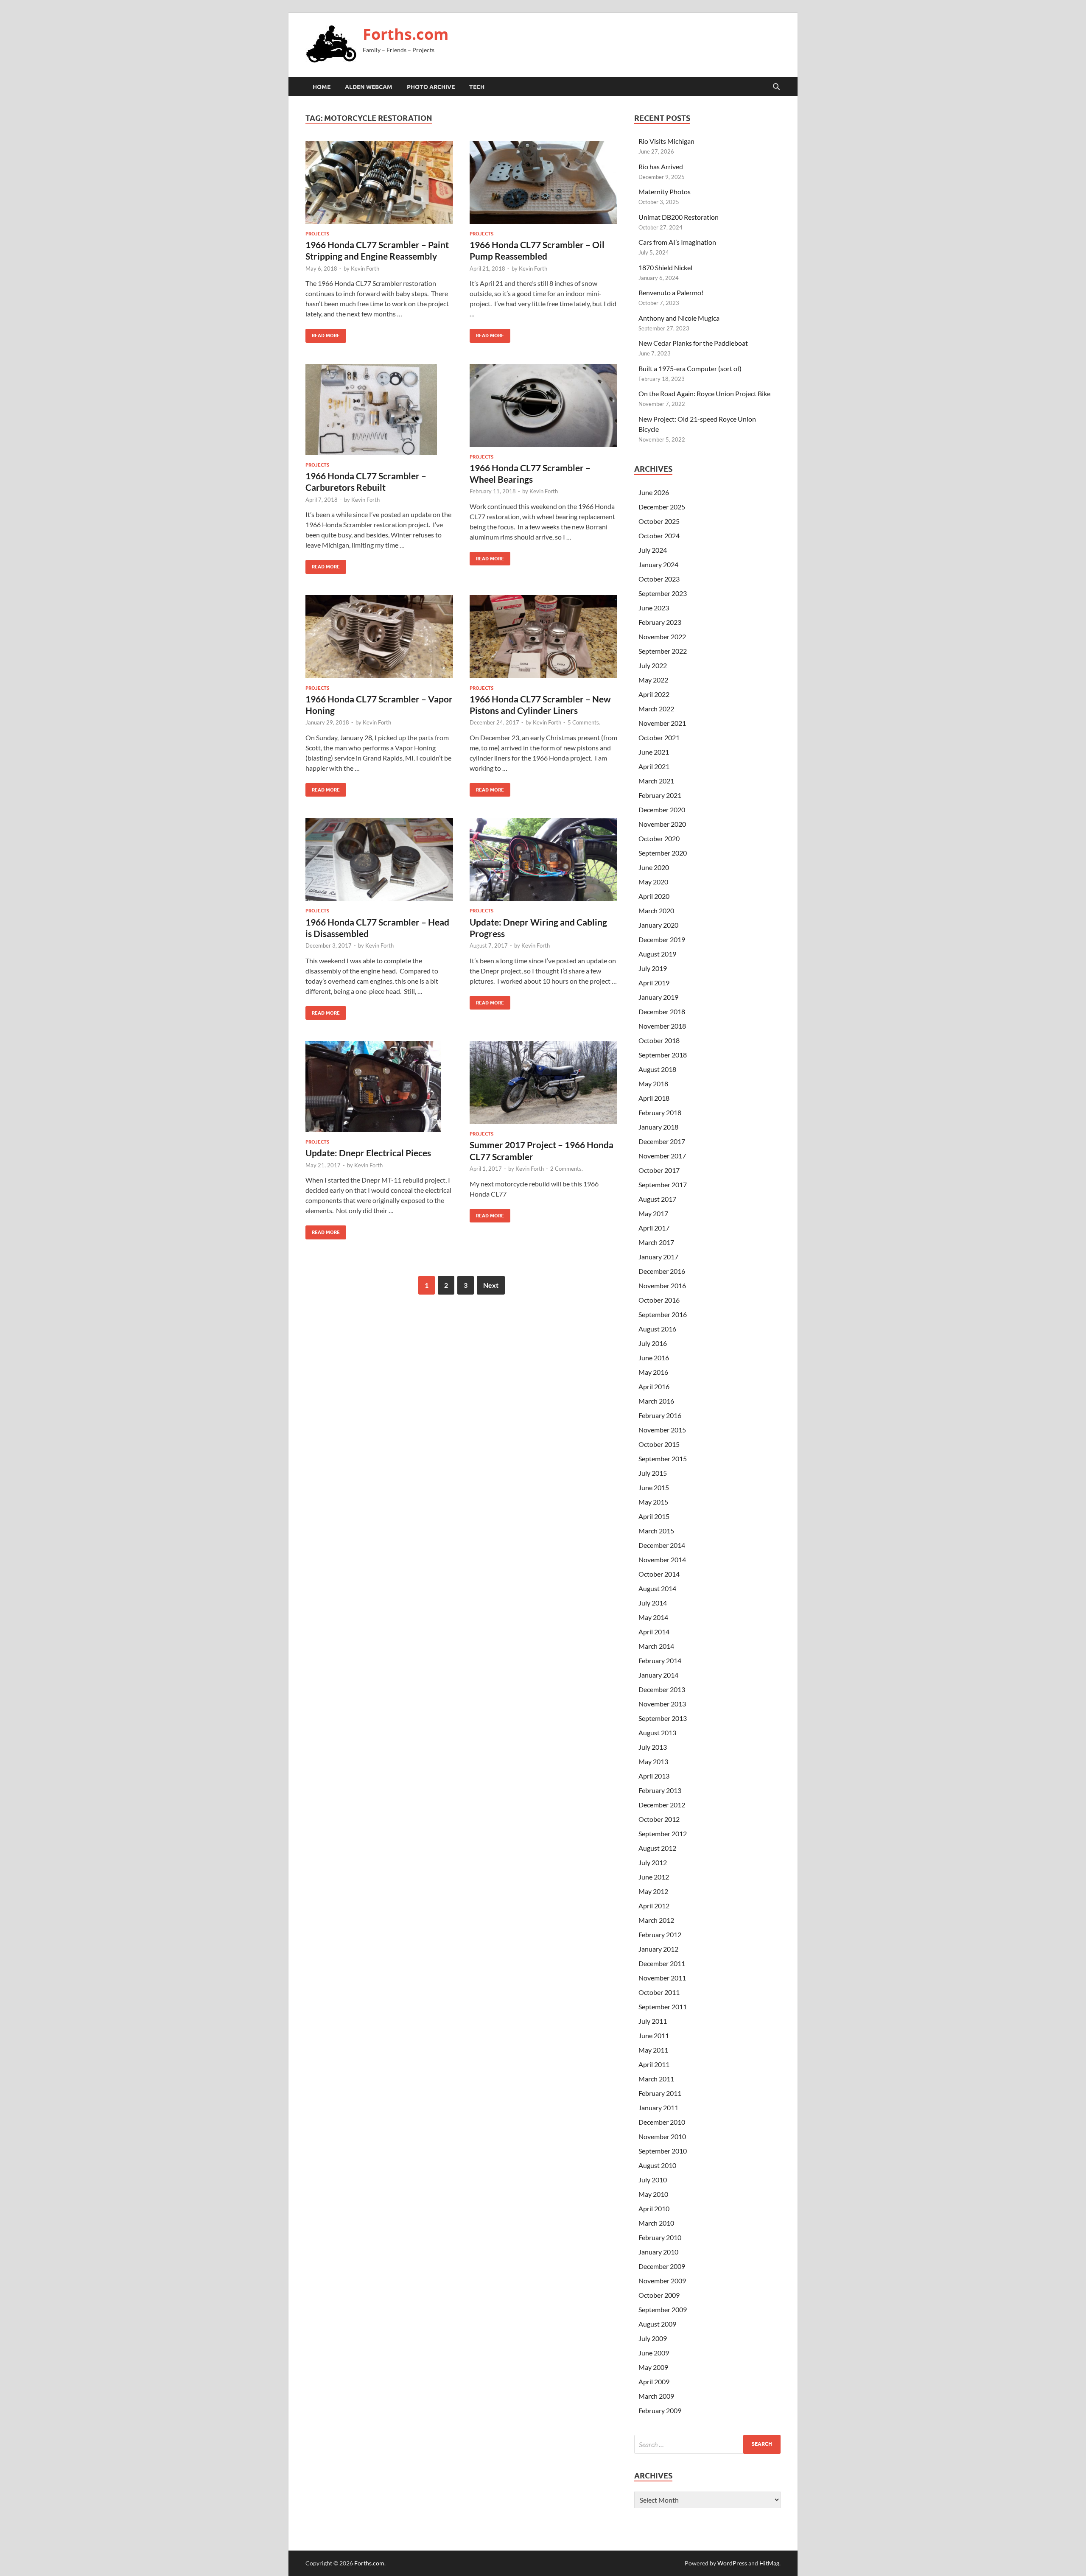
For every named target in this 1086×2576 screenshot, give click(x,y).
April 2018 (654, 1098)
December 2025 (662, 507)
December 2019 (662, 939)
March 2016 (656, 1401)
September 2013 (663, 1718)
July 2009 (653, 2338)
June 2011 (654, 2035)
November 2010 (662, 2136)
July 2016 (653, 1343)
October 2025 (659, 521)
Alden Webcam (369, 87)
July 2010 (653, 2180)
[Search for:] (707, 2444)
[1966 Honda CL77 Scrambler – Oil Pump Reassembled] (543, 182)
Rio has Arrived (661, 166)
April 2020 (654, 896)
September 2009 (663, 2309)
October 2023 (659, 579)
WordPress (732, 2563)
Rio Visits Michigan (666, 141)
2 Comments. (567, 1169)
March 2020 (656, 910)
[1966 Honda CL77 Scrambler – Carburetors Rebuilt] (379, 410)
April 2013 (654, 1776)
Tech (477, 87)
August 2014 (657, 1588)
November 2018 (662, 1026)
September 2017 (663, 1185)
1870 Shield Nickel (665, 267)
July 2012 (653, 1862)
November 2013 (662, 1704)
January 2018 (658, 1127)
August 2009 (657, 2324)
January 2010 (658, 2252)
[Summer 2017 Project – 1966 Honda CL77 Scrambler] (543, 1082)
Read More (323, 334)
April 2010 (654, 2208)
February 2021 (660, 795)
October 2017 (659, 1170)
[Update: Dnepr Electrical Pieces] (379, 1087)
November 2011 (662, 1978)
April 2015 (654, 1516)
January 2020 (658, 925)
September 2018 (663, 1055)
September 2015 (663, 1459)
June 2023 (654, 608)
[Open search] (776, 87)
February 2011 (660, 2093)
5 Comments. (584, 722)
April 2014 (654, 1632)
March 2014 (656, 1646)
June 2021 (654, 752)
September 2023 (663, 593)
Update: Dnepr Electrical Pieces (368, 1153)
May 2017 (653, 1213)
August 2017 (657, 1199)
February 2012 (660, 1934)
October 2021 (659, 737)
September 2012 (663, 1833)
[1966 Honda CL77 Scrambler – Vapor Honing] (379, 637)
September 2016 (663, 1314)
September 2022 (663, 651)
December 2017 (662, 1141)
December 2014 (662, 1545)
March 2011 (656, 2079)
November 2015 (662, 1430)
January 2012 (658, 1949)
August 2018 (657, 1069)
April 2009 (654, 2382)
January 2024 (658, 564)
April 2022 (654, 694)
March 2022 (656, 709)
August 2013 (657, 1733)
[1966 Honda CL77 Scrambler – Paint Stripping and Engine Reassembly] (379, 182)
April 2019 (654, 983)
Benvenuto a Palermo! (671, 292)
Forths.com (406, 34)
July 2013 (653, 1747)
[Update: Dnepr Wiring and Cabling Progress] (543, 859)
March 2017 (656, 1242)
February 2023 (660, 622)
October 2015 (659, 1444)
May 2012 (653, 1891)
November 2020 (662, 824)
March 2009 (656, 2396)
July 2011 (653, 2021)
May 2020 (653, 882)
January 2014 (658, 1675)
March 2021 (656, 781)
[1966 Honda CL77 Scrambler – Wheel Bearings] (543, 406)
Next (491, 1285)
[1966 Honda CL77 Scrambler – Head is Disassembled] (379, 859)
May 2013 (653, 1761)
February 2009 (660, 2410)
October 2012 (659, 1819)
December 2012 (662, 1805)
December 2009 (662, 2266)
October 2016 (659, 1300)
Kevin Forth (365, 269)
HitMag (769, 2563)
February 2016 (660, 1415)
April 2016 (654, 1386)
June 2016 (654, 1358)
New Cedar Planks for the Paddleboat (693, 343)
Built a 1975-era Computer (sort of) (690, 368)
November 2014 (662, 1559)
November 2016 (662, 1285)
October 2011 (659, 1992)
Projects (317, 234)
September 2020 (663, 853)
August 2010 (657, 2165)
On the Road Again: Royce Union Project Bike (704, 393)
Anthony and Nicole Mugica (679, 318)
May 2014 (653, 1617)
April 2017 (654, 1228)
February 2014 (660, 1660)
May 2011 (653, 2050)
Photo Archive (431, 87)
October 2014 (659, 1574)
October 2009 (659, 2295)
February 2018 (660, 1112)
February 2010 (660, 2237)
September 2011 (663, 2007)
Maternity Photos (665, 192)
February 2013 (660, 1790)
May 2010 (653, 2194)
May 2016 (653, 1372)
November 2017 (662, 1156)
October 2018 (659, 1040)
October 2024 (659, 536)
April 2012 (654, 1906)
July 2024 (653, 550)
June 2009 (654, 2353)
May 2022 (653, 680)
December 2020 (662, 810)
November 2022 (662, 636)
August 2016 (657, 1329)
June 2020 (654, 867)
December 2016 (662, 1271)
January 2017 (658, 1257)
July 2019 (653, 968)
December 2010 (662, 2122)
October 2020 (659, 838)
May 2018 (653, 1084)
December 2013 (662, 1689)
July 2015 (653, 1473)
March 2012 (656, 1920)
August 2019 (657, 954)
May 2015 (653, 1502)
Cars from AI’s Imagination (677, 242)
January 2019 (658, 997)
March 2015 (656, 1531)
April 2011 (654, 2064)
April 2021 (654, 766)
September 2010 (663, 2151)
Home (322, 87)
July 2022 (653, 665)
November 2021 (662, 723)
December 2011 (662, 1963)
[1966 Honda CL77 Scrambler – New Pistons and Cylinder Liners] (543, 637)
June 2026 (654, 492)
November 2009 (662, 2281)
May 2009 (653, 2367)
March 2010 (656, 2223)
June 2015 (654, 1487)
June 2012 (654, 1877)
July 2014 (653, 1603)
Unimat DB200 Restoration (679, 217)
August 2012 (657, 1848)
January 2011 (658, 2108)
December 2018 (662, 1011)
